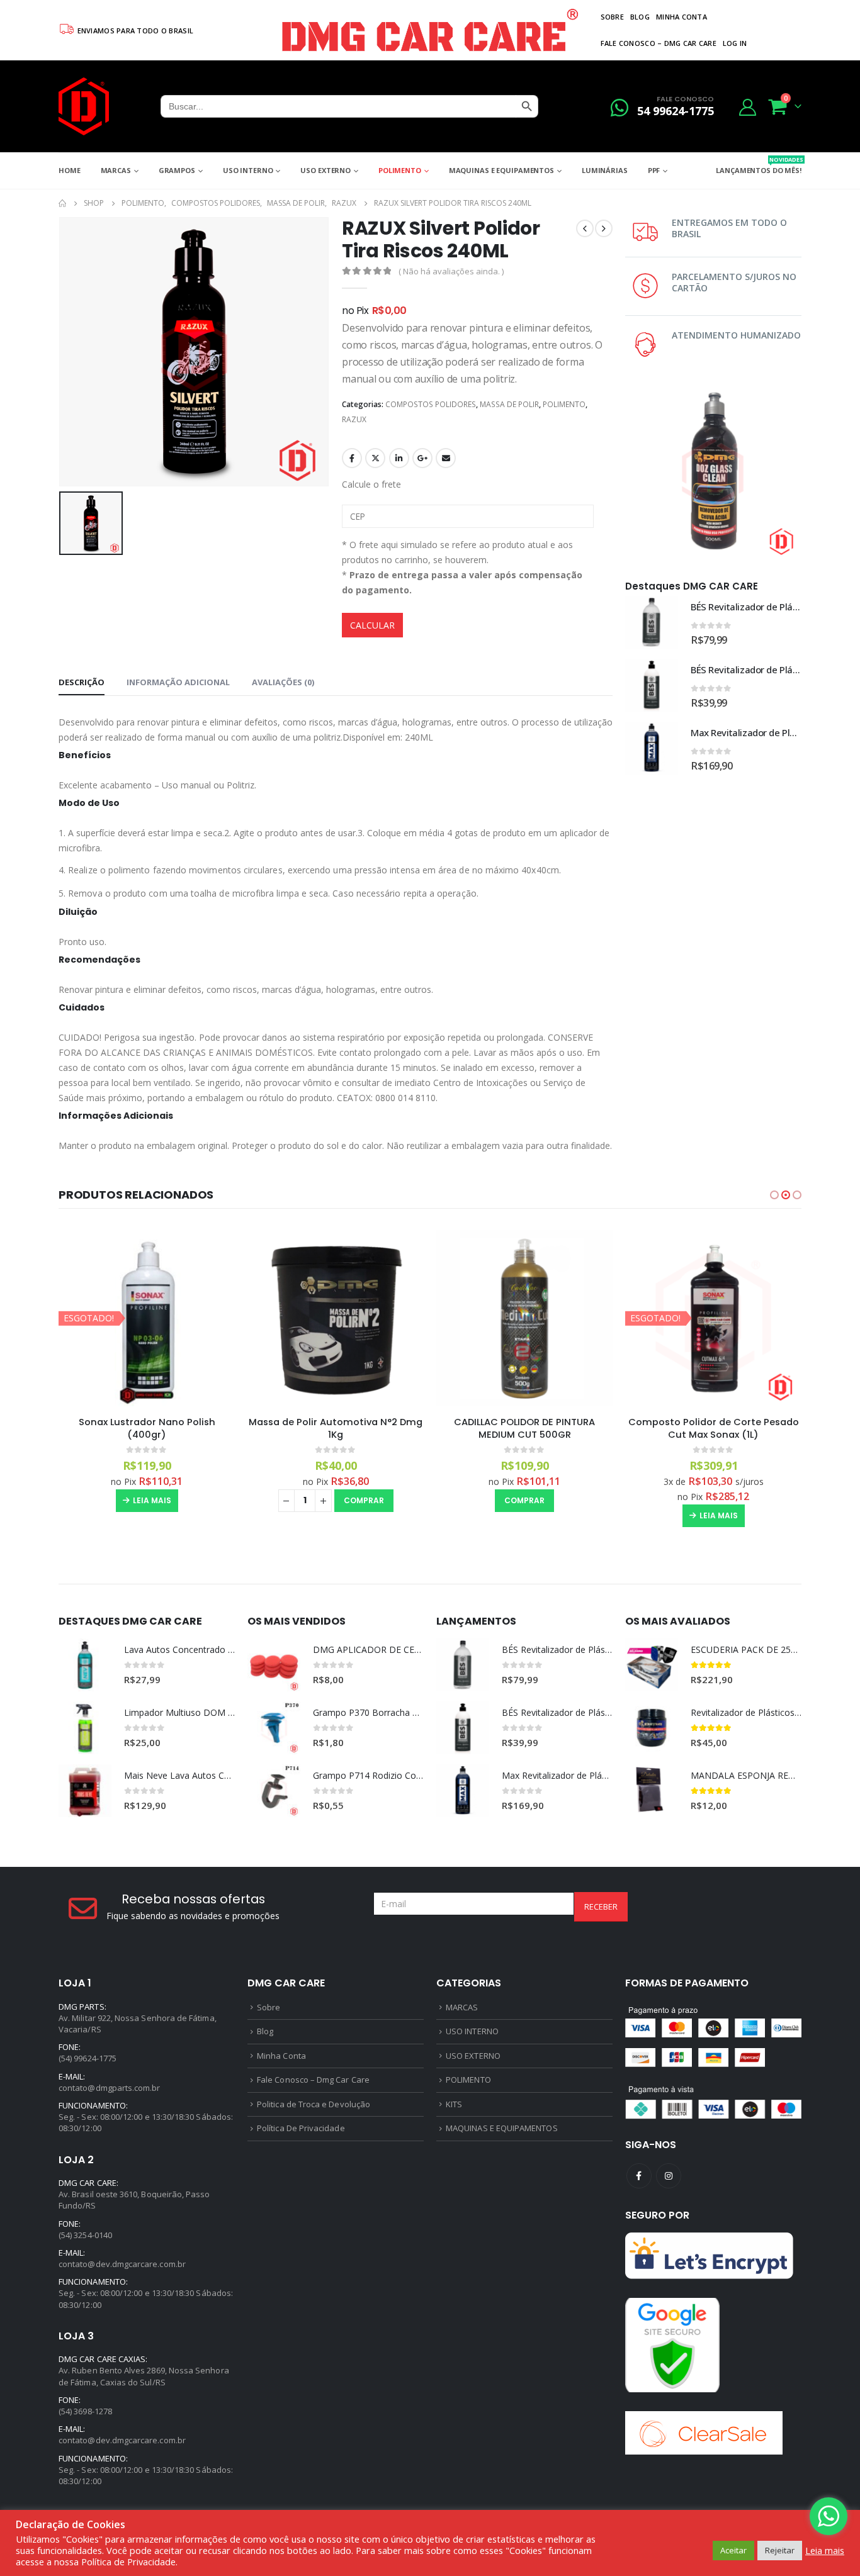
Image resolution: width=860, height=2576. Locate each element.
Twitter (375, 458)
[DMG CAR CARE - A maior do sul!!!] (84, 106)
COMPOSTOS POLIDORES (431, 404)
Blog (640, 17)
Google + (422, 458)
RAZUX (354, 419)
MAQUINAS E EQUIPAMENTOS (501, 170)
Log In (735, 43)
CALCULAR (372, 625)
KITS (454, 2104)
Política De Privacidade (301, 2128)
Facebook (352, 458)
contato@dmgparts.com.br (110, 2088)
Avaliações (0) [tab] (283, 682)
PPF (654, 170)
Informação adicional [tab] (178, 682)
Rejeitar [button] (780, 2550)
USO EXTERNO (325, 170)
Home (70, 170)
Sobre (612, 17)
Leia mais (152, 1500)
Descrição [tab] (82, 682)
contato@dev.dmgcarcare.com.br (122, 2264)
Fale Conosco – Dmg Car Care (659, 43)
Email (446, 458)
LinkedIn (399, 458)
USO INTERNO (248, 170)
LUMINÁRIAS (605, 170)
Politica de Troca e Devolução (314, 2104)
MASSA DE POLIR (509, 404)
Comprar (364, 1500)
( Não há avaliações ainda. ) (451, 271)
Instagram (669, 2176)
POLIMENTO (400, 170)
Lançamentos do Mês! (759, 165)
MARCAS (116, 170)
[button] (774, 1195)
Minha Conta (682, 17)
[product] (652, 622)
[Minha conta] (748, 107)
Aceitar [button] (733, 2550)
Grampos (177, 170)
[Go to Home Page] (62, 203)
